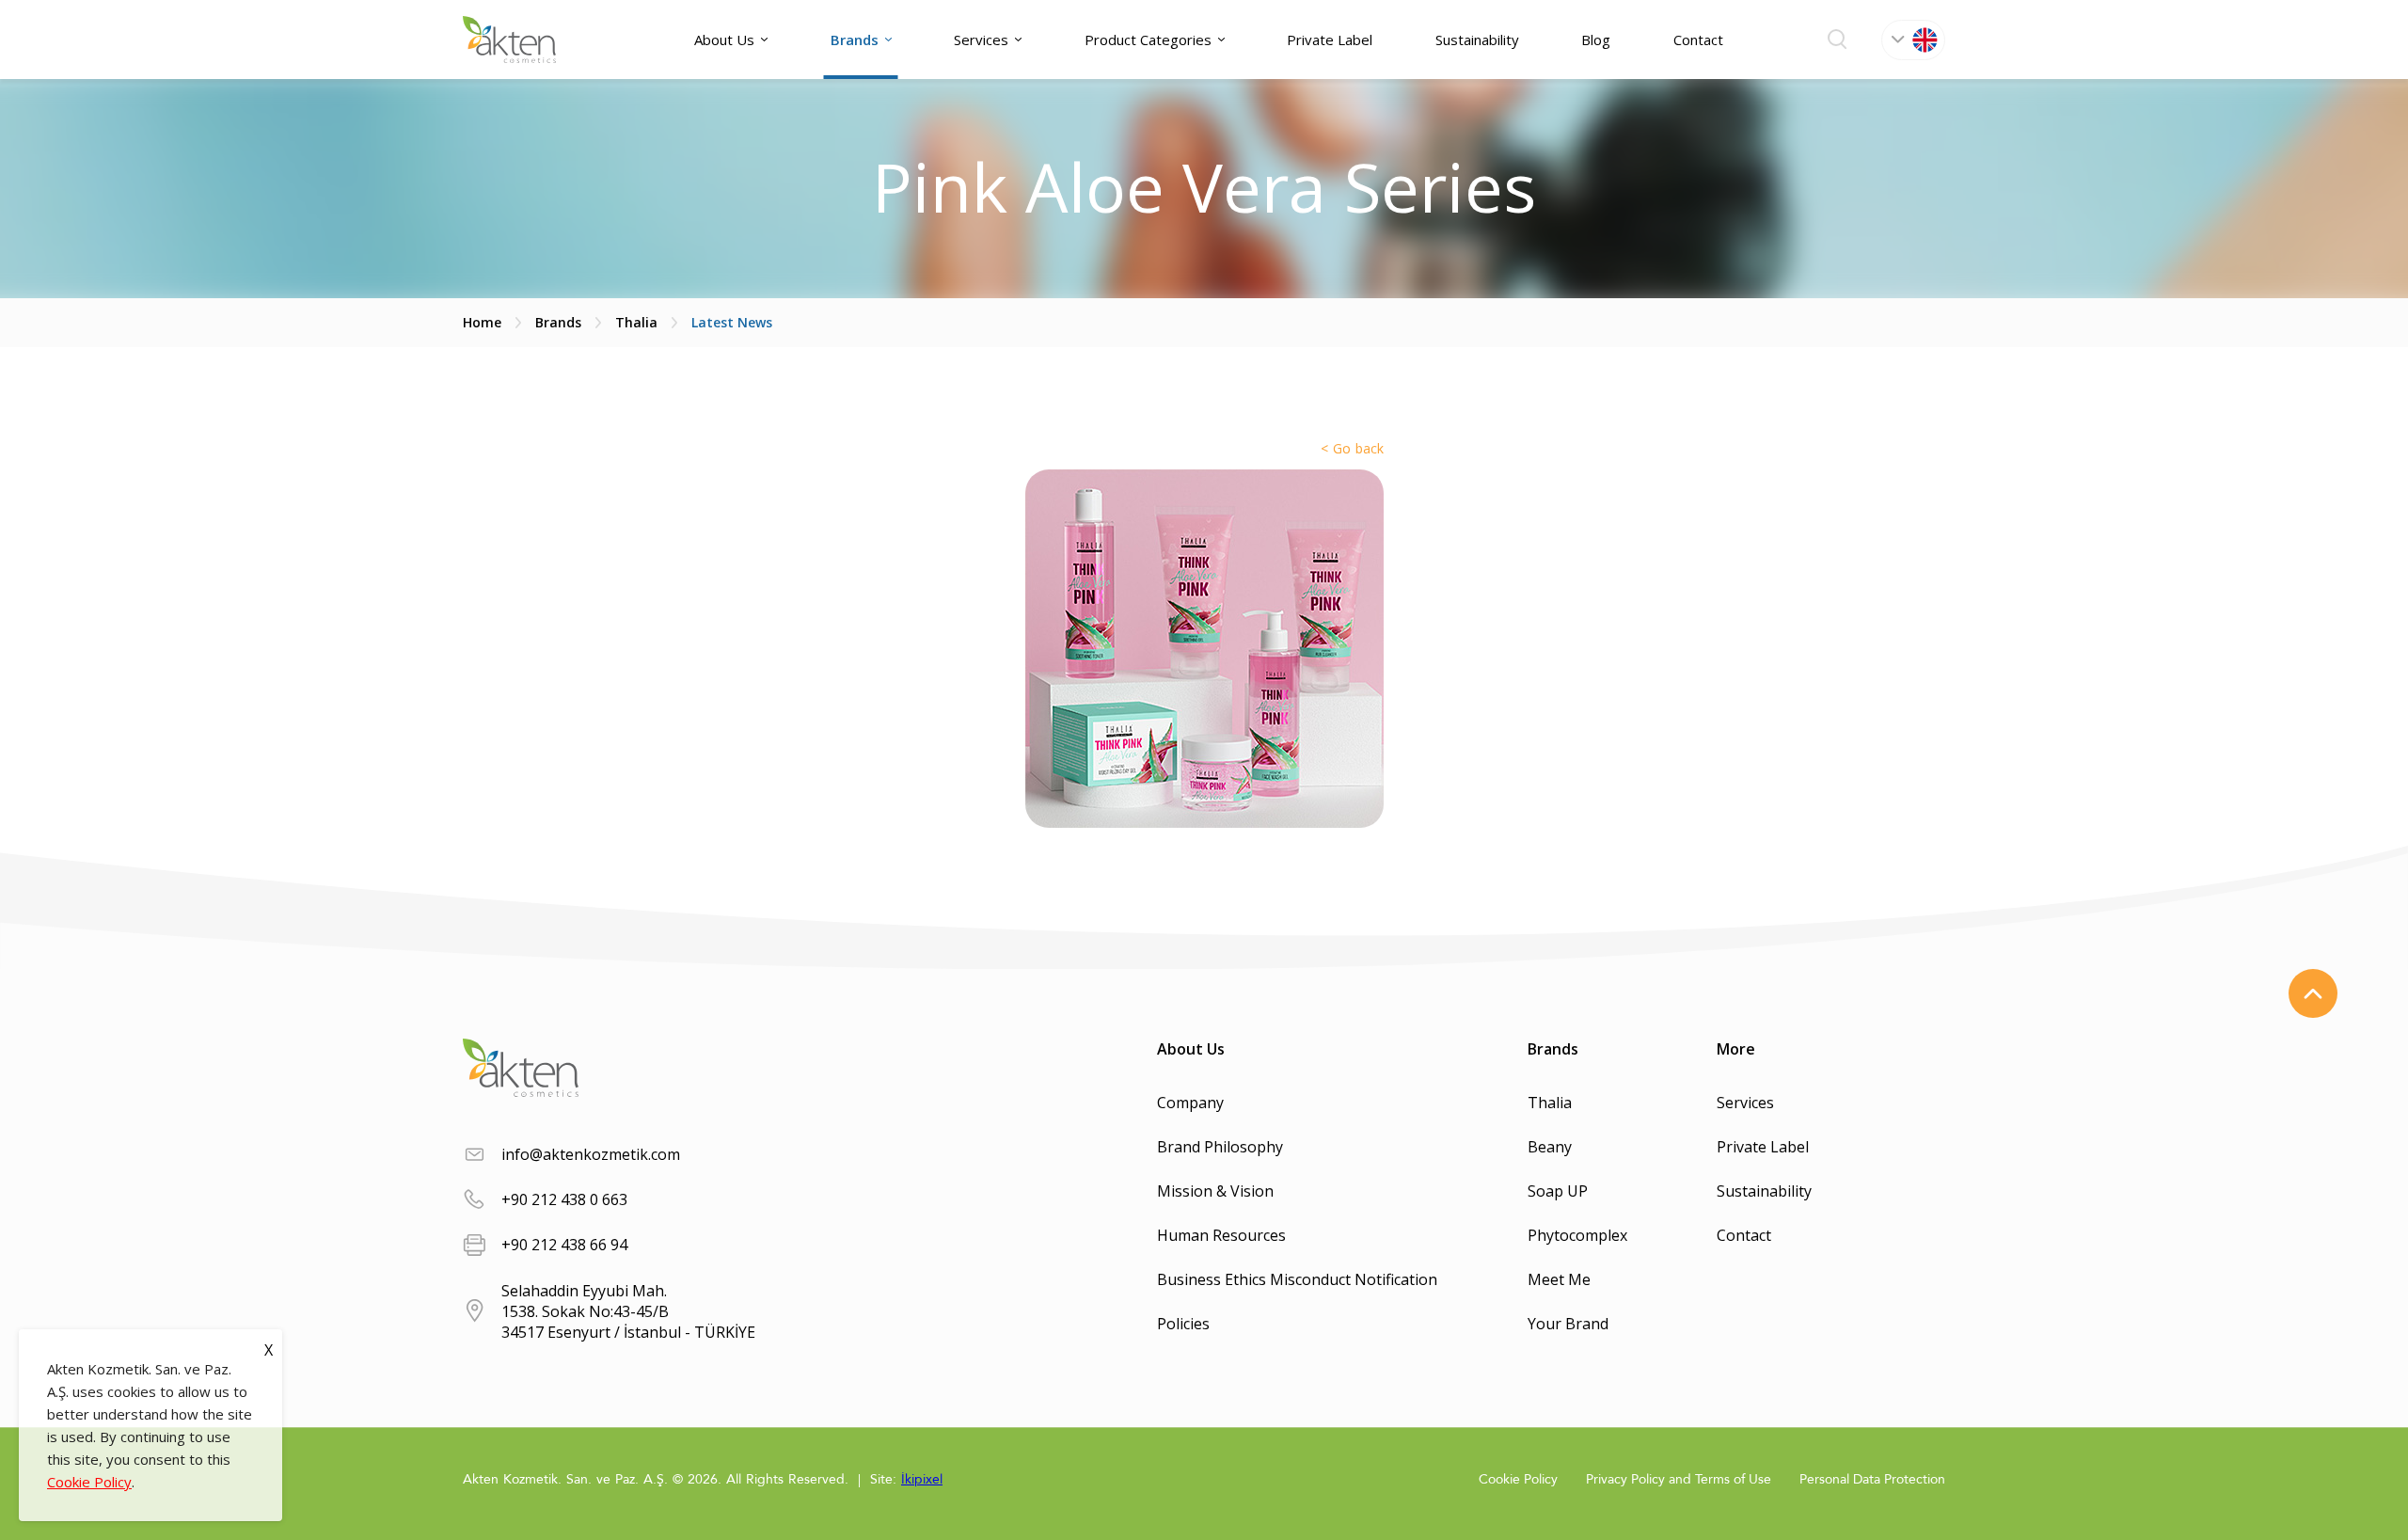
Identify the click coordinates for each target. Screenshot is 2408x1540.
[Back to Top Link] (2313, 993)
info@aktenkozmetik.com (591, 1154)
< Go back (1352, 448)
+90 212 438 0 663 (564, 1199)
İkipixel (922, 1479)
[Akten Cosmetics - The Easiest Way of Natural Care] (509, 40)
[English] (1913, 40)
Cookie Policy (89, 1482)
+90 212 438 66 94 (564, 1245)
